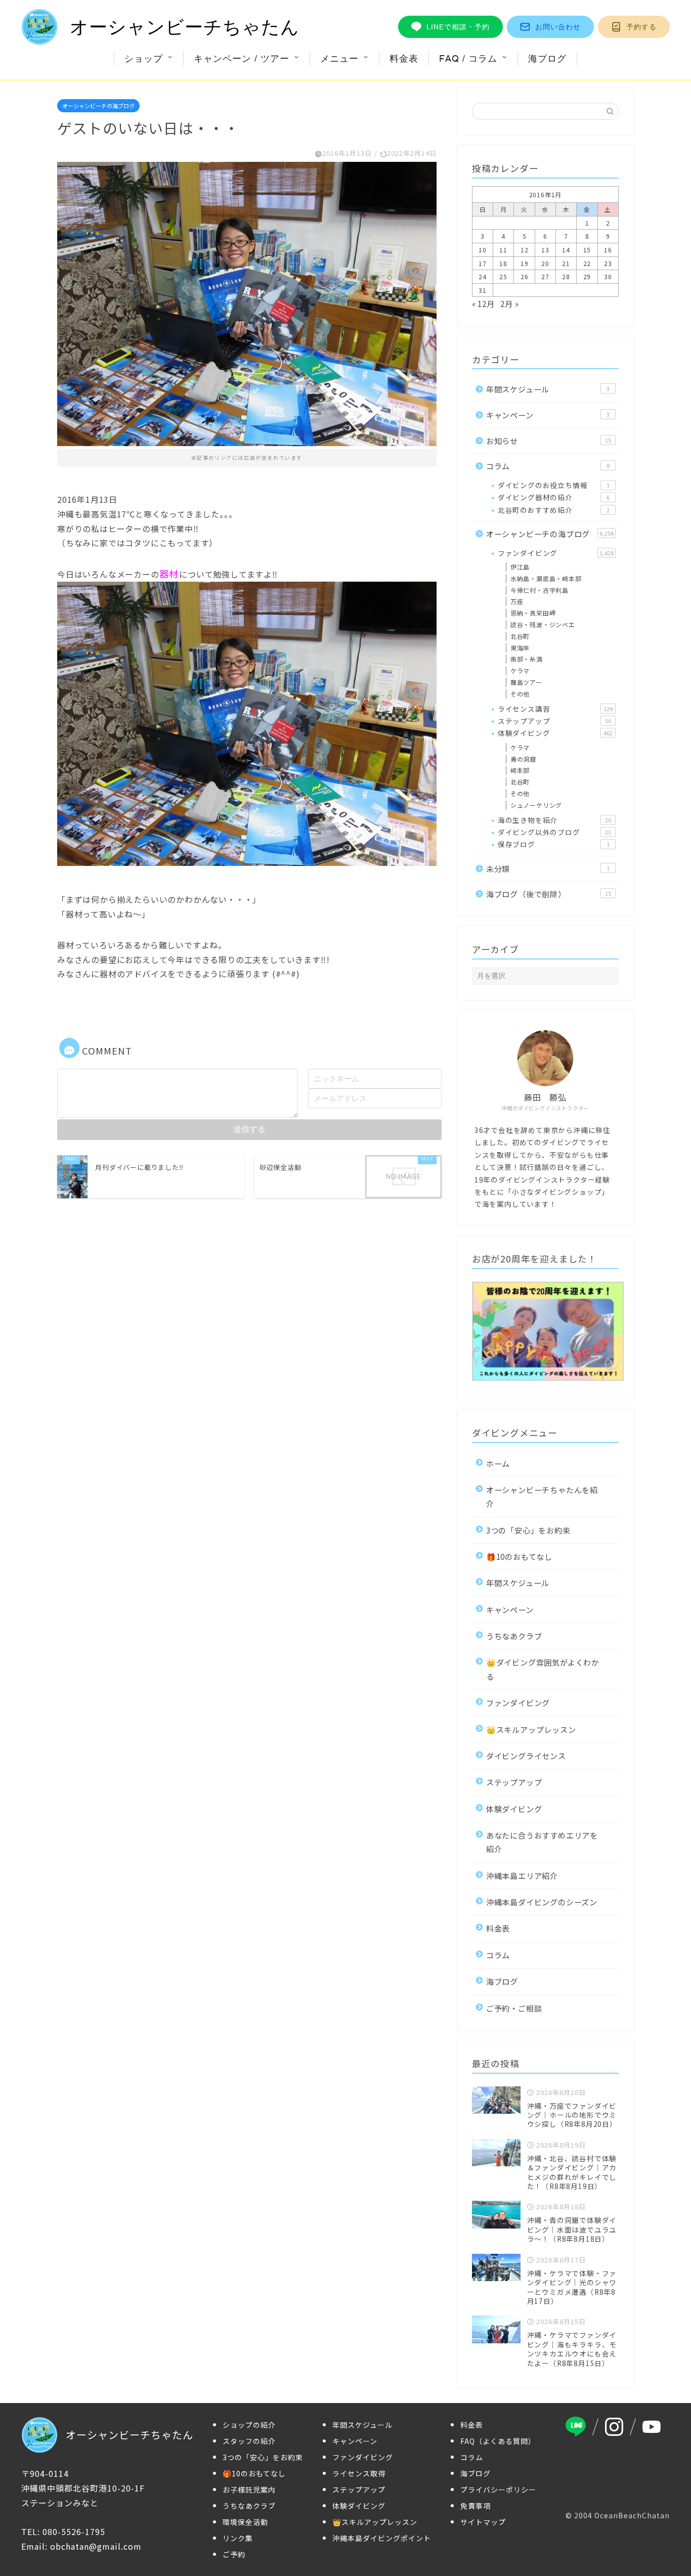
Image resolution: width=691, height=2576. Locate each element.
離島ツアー (526, 682)
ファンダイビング (556, 553)
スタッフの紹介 (249, 2441)
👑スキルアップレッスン (531, 1729)
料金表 (404, 58)
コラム (548, 466)
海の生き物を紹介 (554, 820)
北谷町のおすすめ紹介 (554, 510)
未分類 (548, 868)
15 (587, 250)
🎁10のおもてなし (519, 1556)
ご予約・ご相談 (514, 2008)
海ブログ (547, 58)
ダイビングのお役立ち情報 (554, 485)
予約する (641, 27)
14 (566, 250)
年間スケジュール (548, 389)
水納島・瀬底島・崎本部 (546, 578)
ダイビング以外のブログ (554, 832)
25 (503, 276)
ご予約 (234, 2554)
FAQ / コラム (468, 58)
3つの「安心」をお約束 (528, 1530)
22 (587, 263)
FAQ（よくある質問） (498, 2441)
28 (566, 276)
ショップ (144, 58)
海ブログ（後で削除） (549, 894)
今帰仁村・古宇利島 (539, 590)
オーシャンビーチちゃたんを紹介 (542, 1496)
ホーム (498, 1463)
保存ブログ (554, 844)
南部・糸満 (527, 659)
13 (545, 250)
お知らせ (549, 441)
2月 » (509, 303)
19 (525, 263)
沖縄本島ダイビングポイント (382, 2538)
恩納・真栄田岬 (533, 613)
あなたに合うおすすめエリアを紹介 (542, 1842)
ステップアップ (554, 721)
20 (545, 263)
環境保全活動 (245, 2522)
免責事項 (476, 2506)
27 (545, 276)
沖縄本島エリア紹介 (522, 1875)
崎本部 (520, 770)
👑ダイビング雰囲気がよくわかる (543, 1669)
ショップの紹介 (249, 2425)
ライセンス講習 (555, 709)
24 (483, 276)
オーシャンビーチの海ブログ (98, 106)
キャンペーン (548, 415)
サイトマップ (483, 2522)
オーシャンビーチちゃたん (185, 27)
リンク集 (238, 2538)
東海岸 (520, 648)
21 (566, 263)
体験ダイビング (555, 733)
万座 (517, 601)
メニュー (339, 58)
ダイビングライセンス (526, 1756)
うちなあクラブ (514, 1636)
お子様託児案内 (249, 2490)
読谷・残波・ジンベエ (543, 624)
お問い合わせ (558, 27)
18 (503, 263)
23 (608, 263)
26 (525, 276)
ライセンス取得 (359, 2473)
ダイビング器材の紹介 (554, 497)
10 (483, 250)
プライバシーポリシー (498, 2490)
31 (483, 290)
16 (608, 250)
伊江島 (520, 567)
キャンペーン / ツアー (242, 58)
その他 (520, 694)
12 (525, 250)
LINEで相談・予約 (458, 27)
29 (587, 276)
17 (483, 263)
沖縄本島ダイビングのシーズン (542, 1902)
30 (608, 276)
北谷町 (520, 636)
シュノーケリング (536, 805)
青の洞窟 (523, 759)
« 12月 (483, 303)
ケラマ (520, 670)
